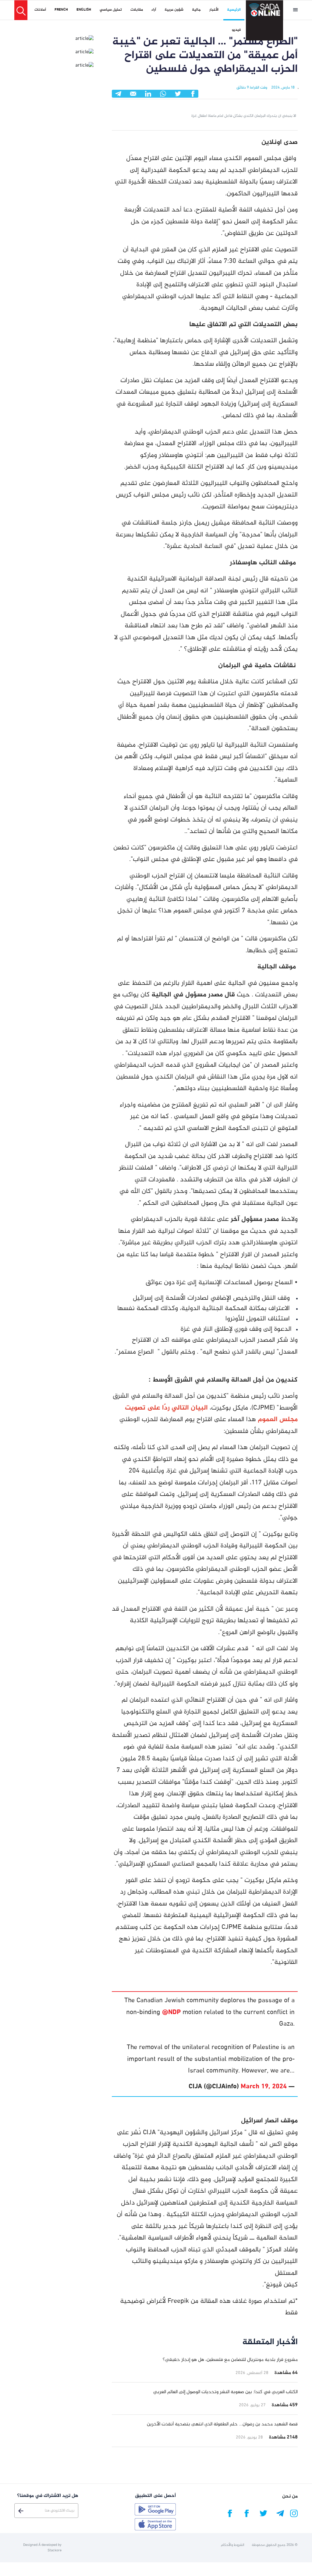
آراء (154, 10)
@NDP (171, 2013)
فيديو (236, 30)
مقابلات (137, 10)
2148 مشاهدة (283, 2437)
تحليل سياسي (111, 10)
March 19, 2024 (264, 2087)
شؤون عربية (174, 10)
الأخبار (214, 10)
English (84, 10)
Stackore (55, 2550)
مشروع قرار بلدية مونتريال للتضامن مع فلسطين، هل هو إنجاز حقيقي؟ (230, 2360)
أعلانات (40, 10)
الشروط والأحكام (233, 2545)
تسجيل (21, 2511)
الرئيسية (234, 10)
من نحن (290, 2496)
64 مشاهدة (286, 2373)
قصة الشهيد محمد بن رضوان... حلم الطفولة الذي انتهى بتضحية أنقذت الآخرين (222, 2424)
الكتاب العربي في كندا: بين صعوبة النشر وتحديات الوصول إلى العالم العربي (225, 2392)
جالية (196, 10)
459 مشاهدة (285, 2405)
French (61, 10)
